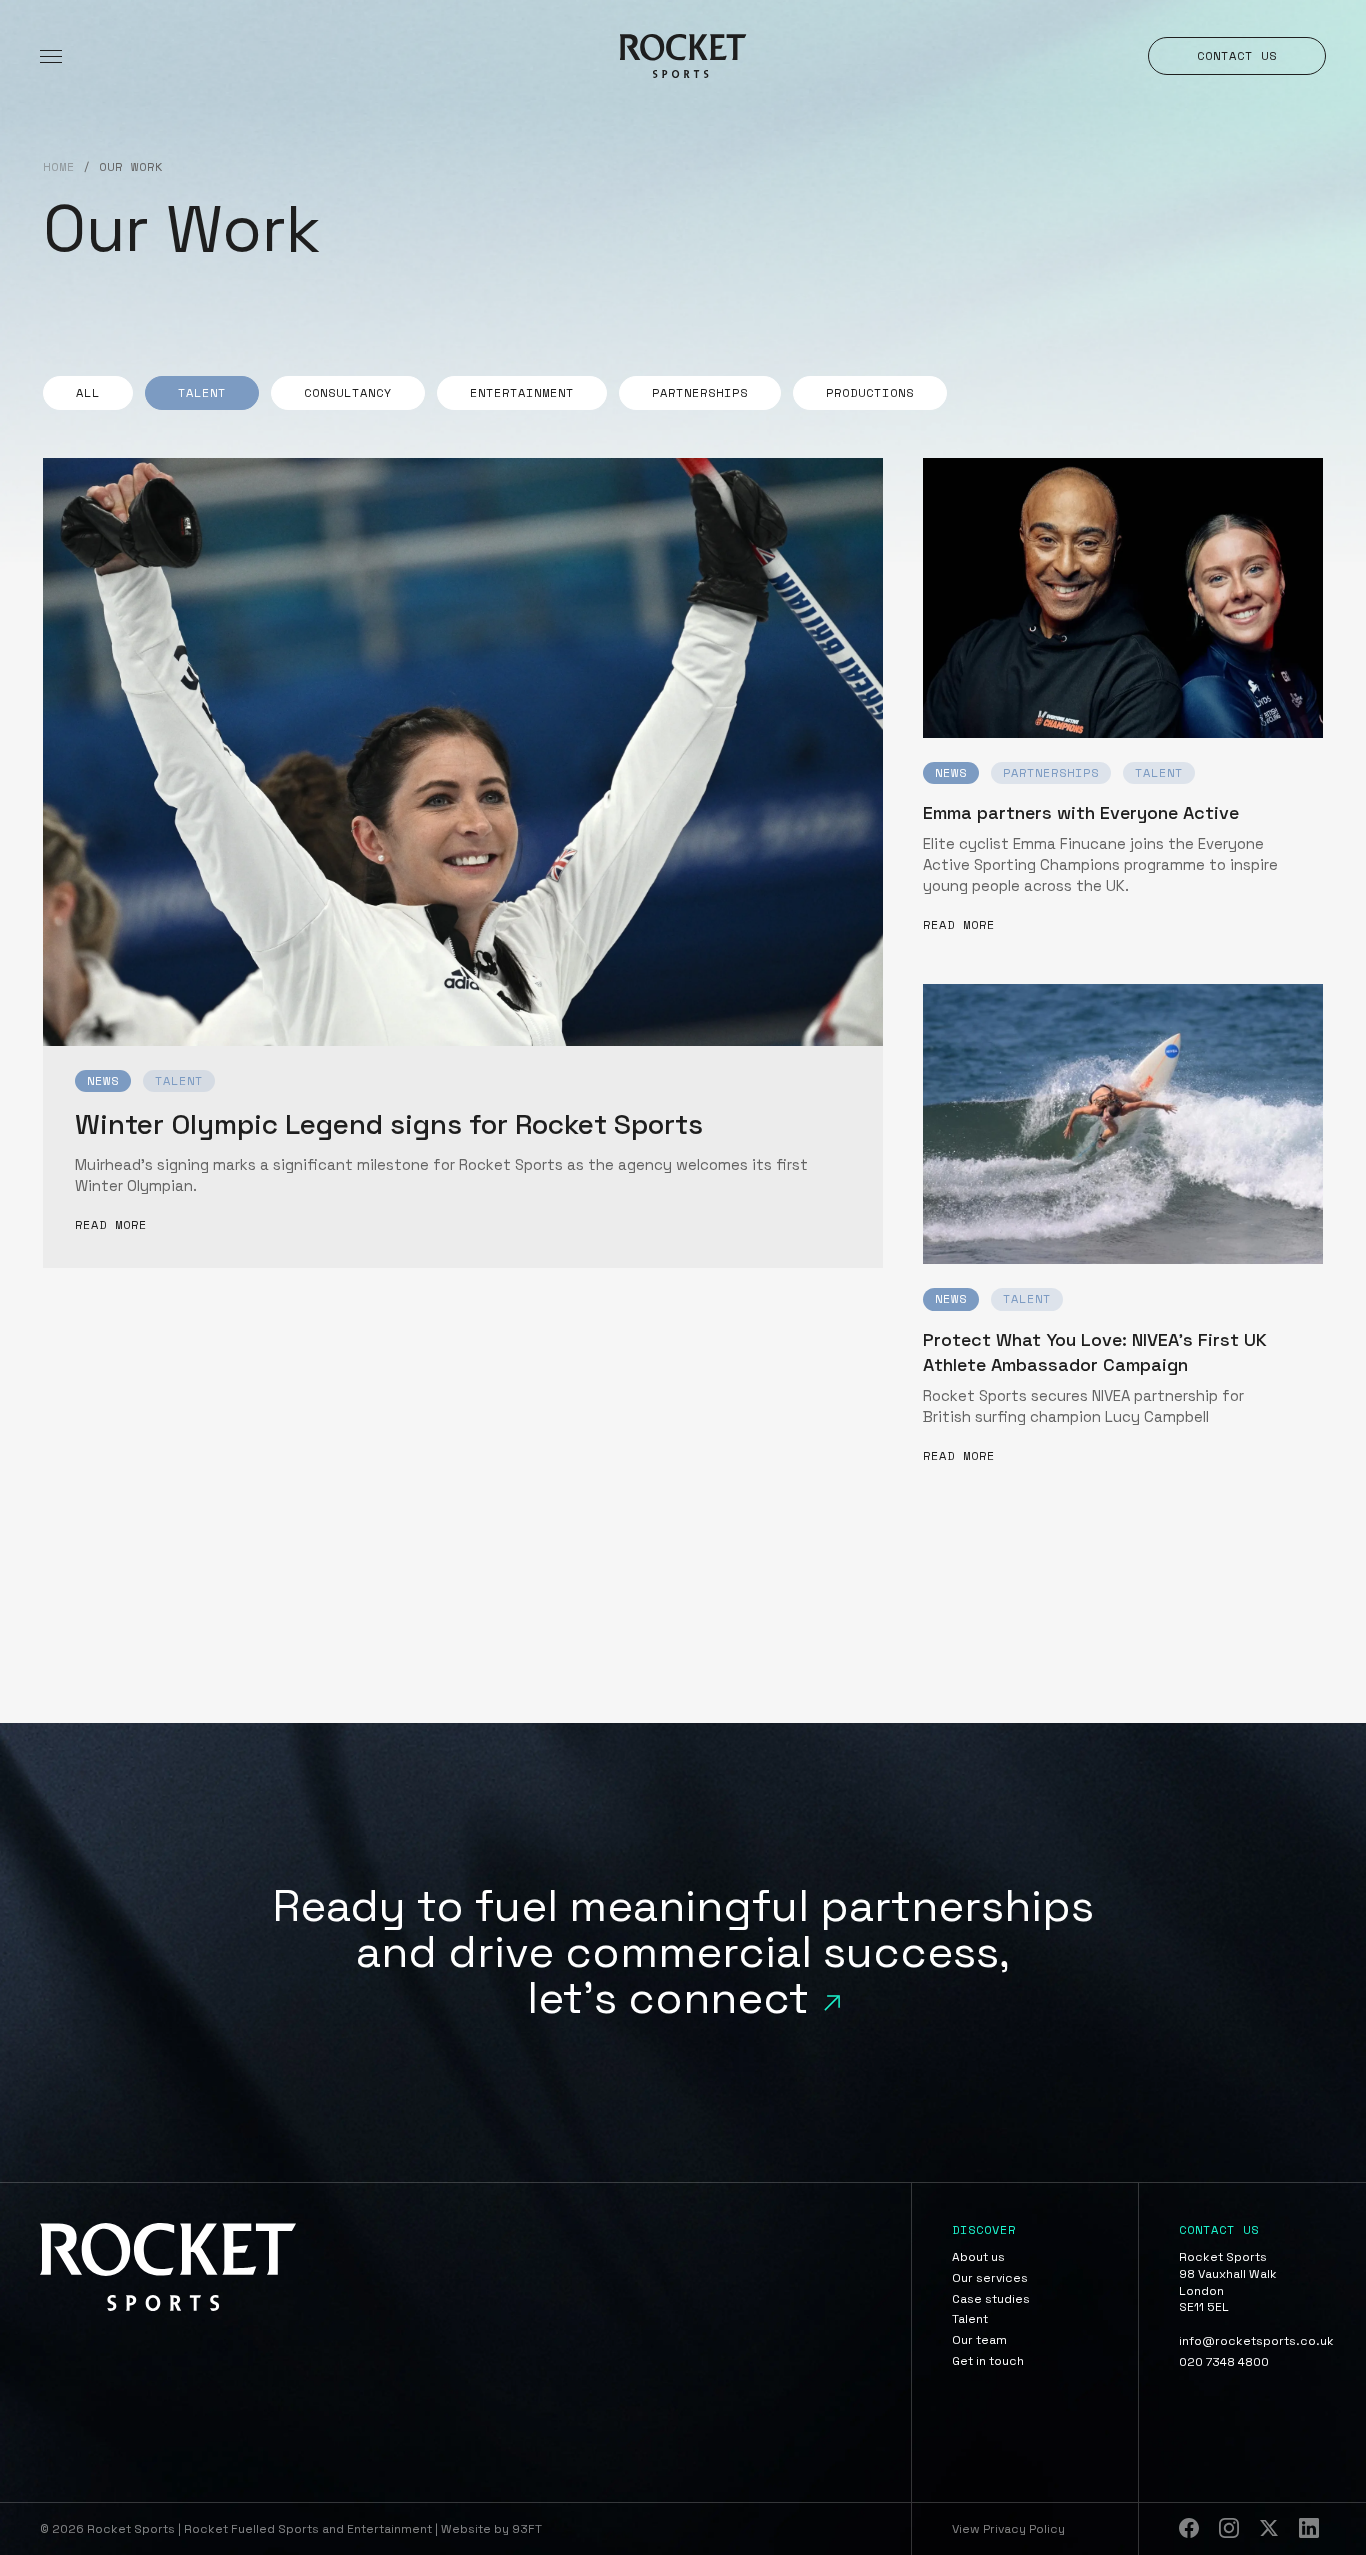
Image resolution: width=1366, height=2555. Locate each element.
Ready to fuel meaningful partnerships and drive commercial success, (683, 1952)
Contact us (1237, 55)
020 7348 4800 (1224, 2362)
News (103, 1080)
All (88, 392)
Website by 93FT (491, 2529)
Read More (111, 1225)
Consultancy (348, 392)
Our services (990, 2278)
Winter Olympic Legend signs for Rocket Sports (389, 1125)
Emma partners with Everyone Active (1081, 812)
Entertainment (522, 392)
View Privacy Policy (1008, 2529)
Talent (202, 392)
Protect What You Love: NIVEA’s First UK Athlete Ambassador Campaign (1095, 1352)
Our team (979, 2340)
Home (59, 167)
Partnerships (700, 392)
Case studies (991, 2299)
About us (978, 2257)
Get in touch (988, 2361)
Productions (870, 392)
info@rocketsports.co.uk (1252, 2341)
